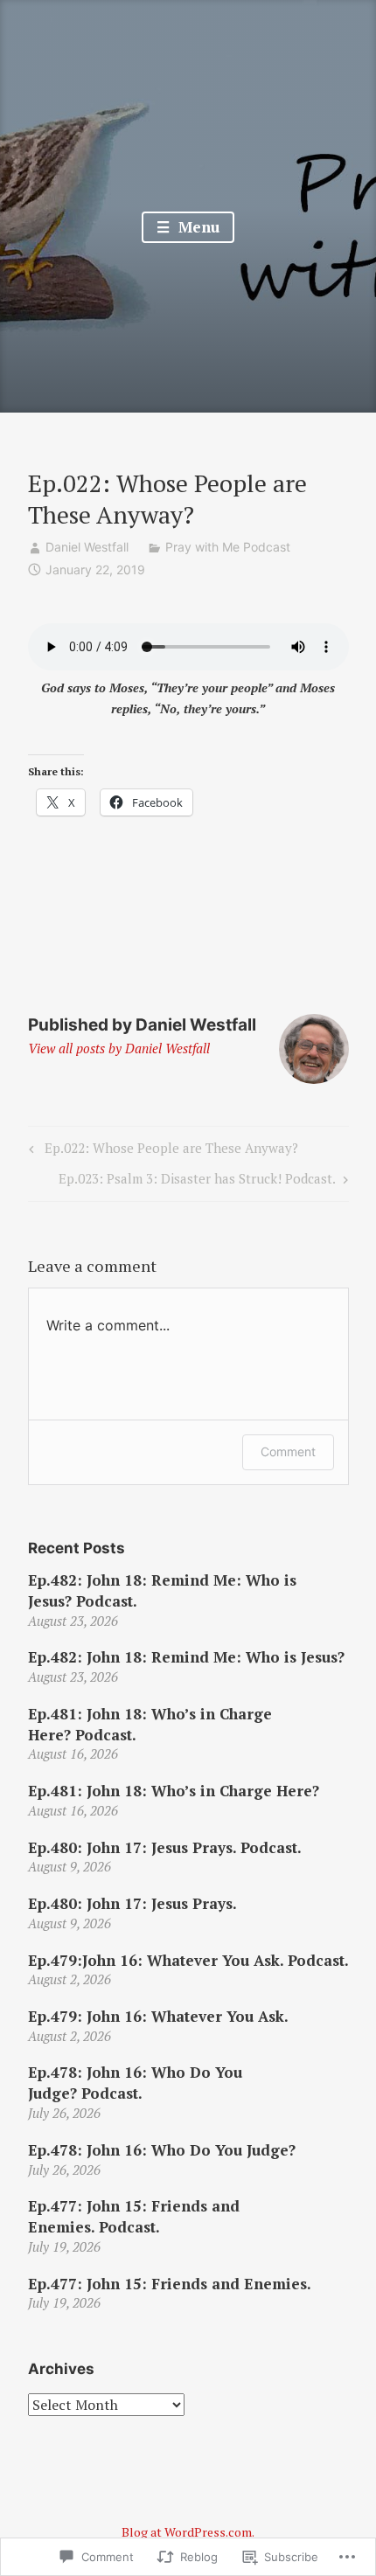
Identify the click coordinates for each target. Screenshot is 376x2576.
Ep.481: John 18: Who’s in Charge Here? (174, 1791)
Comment (288, 1451)
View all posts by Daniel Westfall (119, 1048)
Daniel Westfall (87, 547)
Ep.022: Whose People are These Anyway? (161, 1151)
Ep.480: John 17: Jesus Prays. (132, 1903)
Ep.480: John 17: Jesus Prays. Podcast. (165, 1847)
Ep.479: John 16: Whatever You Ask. (158, 2016)
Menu (197, 227)
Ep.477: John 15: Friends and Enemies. (170, 2284)
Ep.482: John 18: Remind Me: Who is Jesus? (186, 1657)
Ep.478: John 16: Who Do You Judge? (162, 2150)
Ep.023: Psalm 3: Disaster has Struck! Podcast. (197, 1181)
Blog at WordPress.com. (188, 2532)
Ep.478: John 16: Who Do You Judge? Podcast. (135, 2083)
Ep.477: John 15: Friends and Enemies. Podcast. (134, 2216)
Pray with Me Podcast (228, 547)
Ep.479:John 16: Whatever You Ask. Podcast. (188, 1960)
